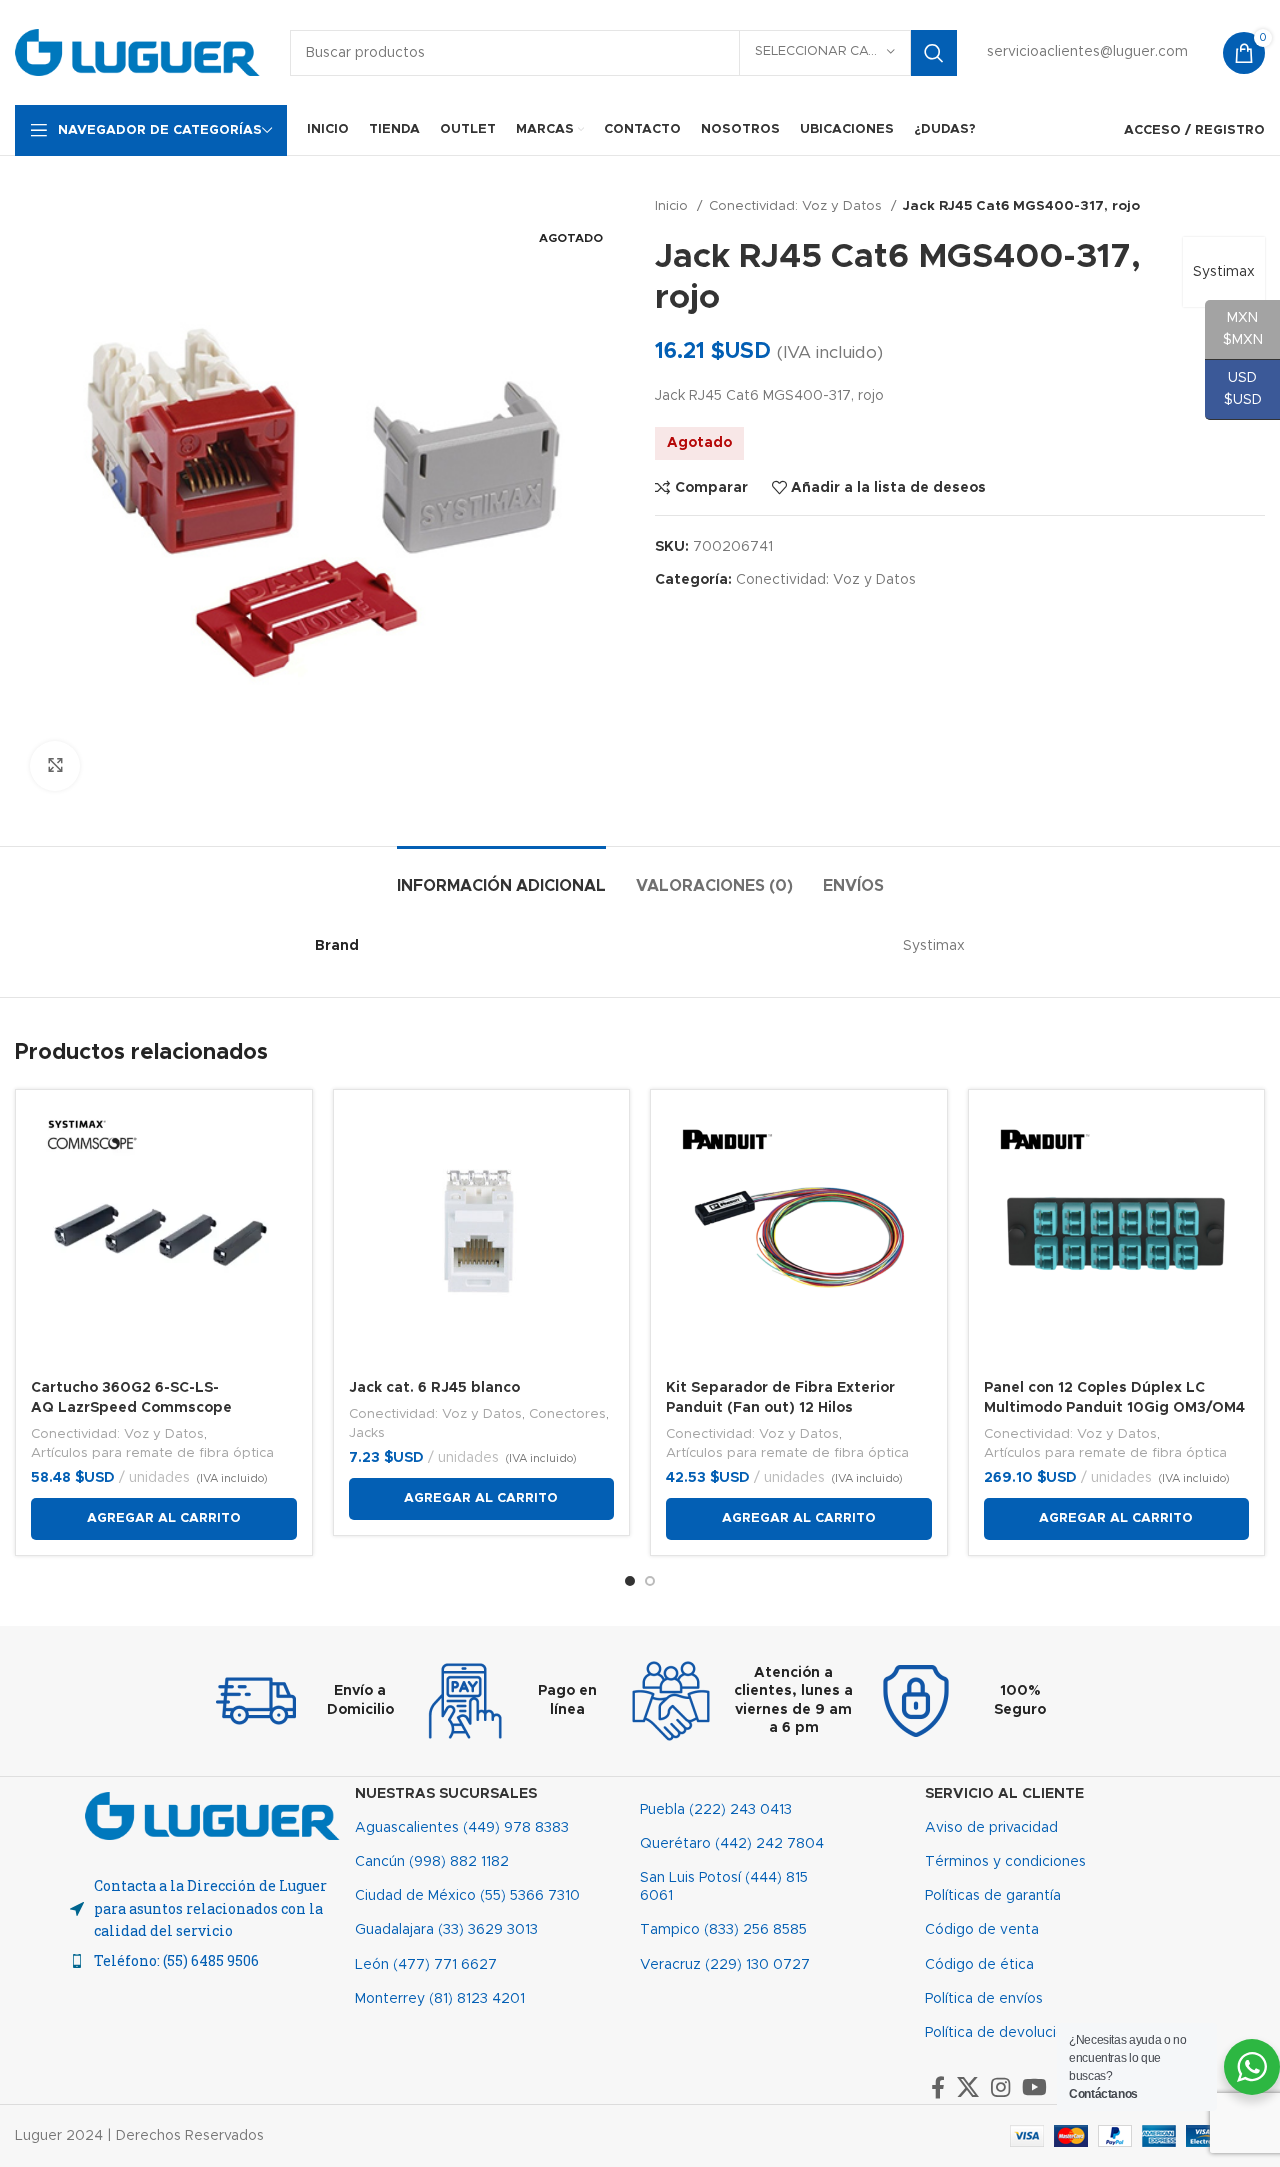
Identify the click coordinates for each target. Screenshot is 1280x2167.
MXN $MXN (1234, 329)
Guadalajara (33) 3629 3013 (446, 1930)
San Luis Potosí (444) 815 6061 (724, 1887)
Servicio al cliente (1004, 1794)
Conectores (567, 1414)
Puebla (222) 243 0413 (716, 1810)
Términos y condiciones (1005, 1862)
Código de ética (979, 1965)
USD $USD (1233, 389)
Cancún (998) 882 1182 (432, 1862)
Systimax (1224, 272)
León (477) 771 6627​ (426, 1965)
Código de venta (982, 1930)
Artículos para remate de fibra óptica (152, 1453)
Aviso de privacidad (991, 1828)
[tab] (501, 876)
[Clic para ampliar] (55, 766)
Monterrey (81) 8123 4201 (440, 1999)
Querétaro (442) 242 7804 (732, 1844)
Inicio (673, 206)
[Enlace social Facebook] (938, 2087)
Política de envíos (984, 1999)
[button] (164, 1519)
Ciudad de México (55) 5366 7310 (467, 1896)
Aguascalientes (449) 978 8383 (462, 1828)
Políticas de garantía (993, 1896)
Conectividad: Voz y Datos (797, 206)
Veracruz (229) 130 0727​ (725, 1965)
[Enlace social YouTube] (1034, 2087)
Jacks (367, 1433)
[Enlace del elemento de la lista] (212, 1961)
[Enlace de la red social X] (968, 2087)
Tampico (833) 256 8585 (723, 1930)
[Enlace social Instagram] (1000, 2087)
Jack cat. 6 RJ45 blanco (434, 1388)
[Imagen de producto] (799, 1238)
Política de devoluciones (1007, 2033)
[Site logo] (137, 52)
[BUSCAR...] (934, 53)
